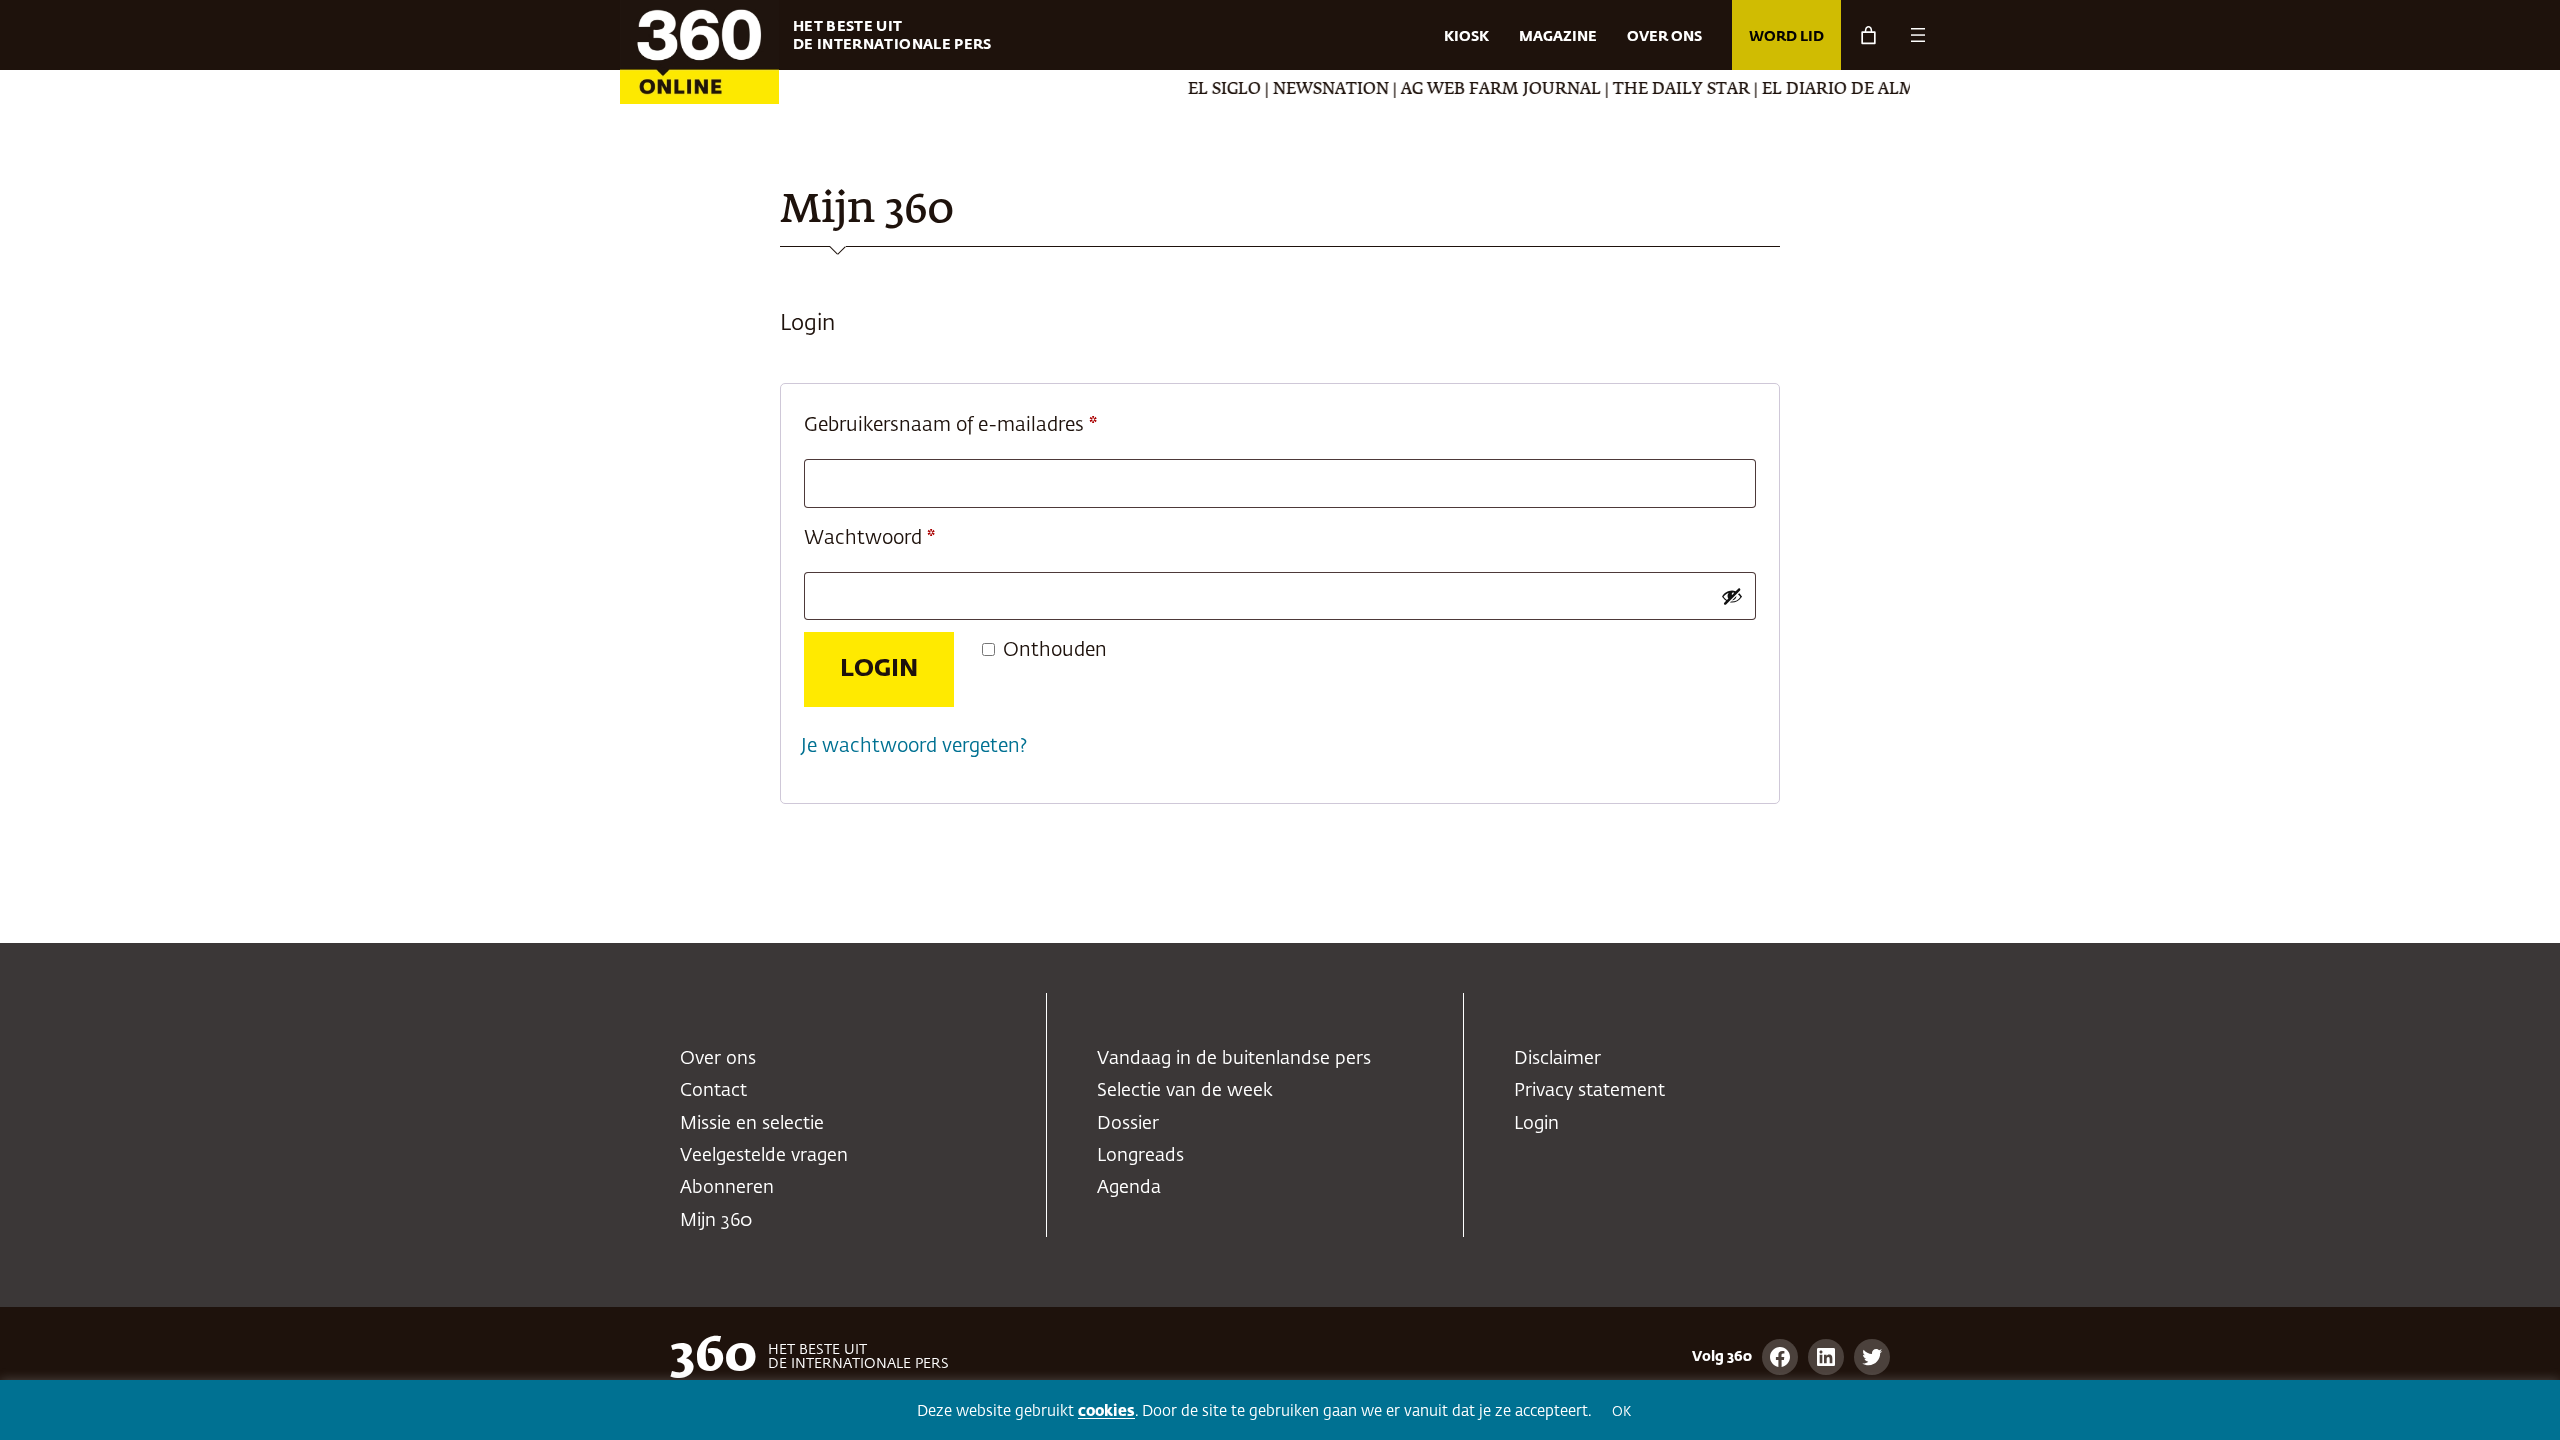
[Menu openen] (1918, 35)
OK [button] (1621, 1412)
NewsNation (1299, 90)
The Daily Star (1649, 90)
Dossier (1128, 1124)
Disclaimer (1557, 1059)
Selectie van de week (1185, 1091)
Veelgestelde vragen (764, 1156)
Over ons (718, 1059)
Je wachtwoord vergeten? (914, 746)
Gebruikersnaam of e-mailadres (981, 425)
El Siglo (1192, 90)
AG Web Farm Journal (1469, 90)
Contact (713, 1091)
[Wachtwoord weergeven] (1732, 596)
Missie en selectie (752, 1124)
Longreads (1140, 1156)
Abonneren (727, 1188)
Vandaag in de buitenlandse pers (1234, 1059)
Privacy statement (1589, 1091)
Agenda (1129, 1188)
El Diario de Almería (1825, 90)
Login (879, 669)
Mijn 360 (716, 1221)
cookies (1106, 1411)
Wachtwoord (900, 538)
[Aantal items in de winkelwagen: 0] (1868, 35)
